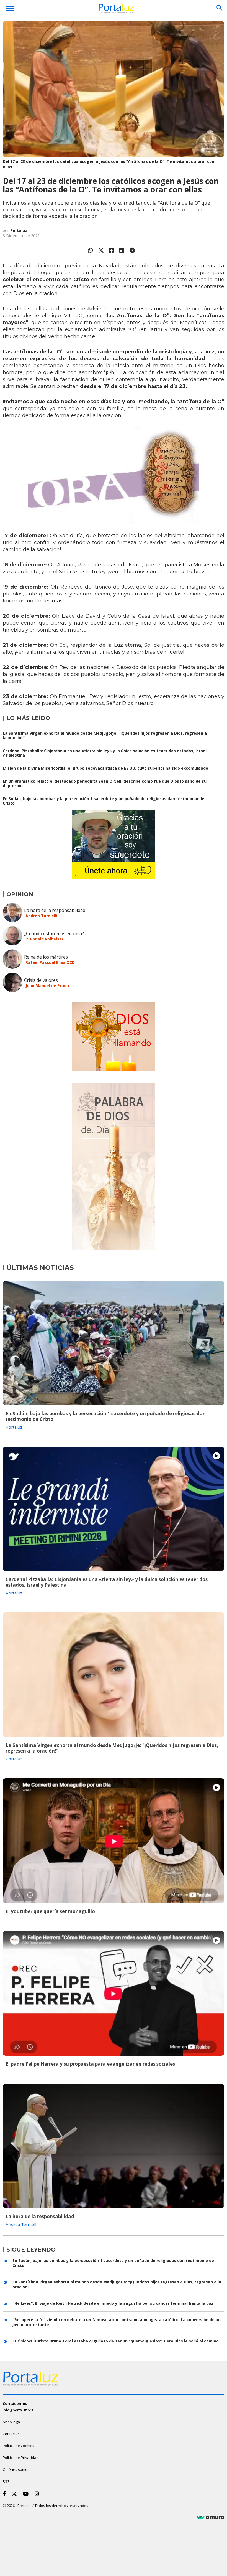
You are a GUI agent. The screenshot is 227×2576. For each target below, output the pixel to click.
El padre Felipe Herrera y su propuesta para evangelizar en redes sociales (90, 2064)
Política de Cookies (19, 2446)
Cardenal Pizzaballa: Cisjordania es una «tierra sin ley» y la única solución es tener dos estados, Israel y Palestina (105, 753)
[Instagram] (38, 2494)
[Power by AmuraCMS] (210, 2517)
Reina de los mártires (46, 957)
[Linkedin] (122, 250)
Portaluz (19, 230)
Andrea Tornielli (41, 916)
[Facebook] (112, 250)
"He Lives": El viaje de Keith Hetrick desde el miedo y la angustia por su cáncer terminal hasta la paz (113, 2303)
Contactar (11, 2434)
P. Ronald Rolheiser (44, 939)
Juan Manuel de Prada (47, 986)
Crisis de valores (41, 980)
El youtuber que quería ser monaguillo (50, 1911)
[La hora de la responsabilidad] (114, 2146)
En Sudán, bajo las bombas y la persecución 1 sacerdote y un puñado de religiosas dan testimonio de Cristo (104, 801)
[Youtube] (27, 2494)
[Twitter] (101, 250)
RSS (6, 2481)
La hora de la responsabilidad (55, 910)
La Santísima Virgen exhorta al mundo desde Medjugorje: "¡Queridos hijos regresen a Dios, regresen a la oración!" (105, 735)
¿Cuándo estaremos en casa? (54, 934)
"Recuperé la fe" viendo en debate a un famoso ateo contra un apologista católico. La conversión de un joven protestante (117, 2322)
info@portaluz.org (18, 2410)
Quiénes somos (16, 2469)
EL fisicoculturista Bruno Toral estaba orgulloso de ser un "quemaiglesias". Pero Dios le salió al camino (116, 2341)
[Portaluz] (116, 9)
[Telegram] (132, 250)
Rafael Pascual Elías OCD (50, 962)
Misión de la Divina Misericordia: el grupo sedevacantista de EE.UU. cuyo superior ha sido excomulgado (105, 768)
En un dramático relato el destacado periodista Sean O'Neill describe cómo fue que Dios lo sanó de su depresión (105, 783)
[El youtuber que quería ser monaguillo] (114, 1841)
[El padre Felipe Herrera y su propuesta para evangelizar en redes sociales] (114, 1993)
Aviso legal (12, 2422)
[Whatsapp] (91, 250)
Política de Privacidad (21, 2458)
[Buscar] (219, 8)
